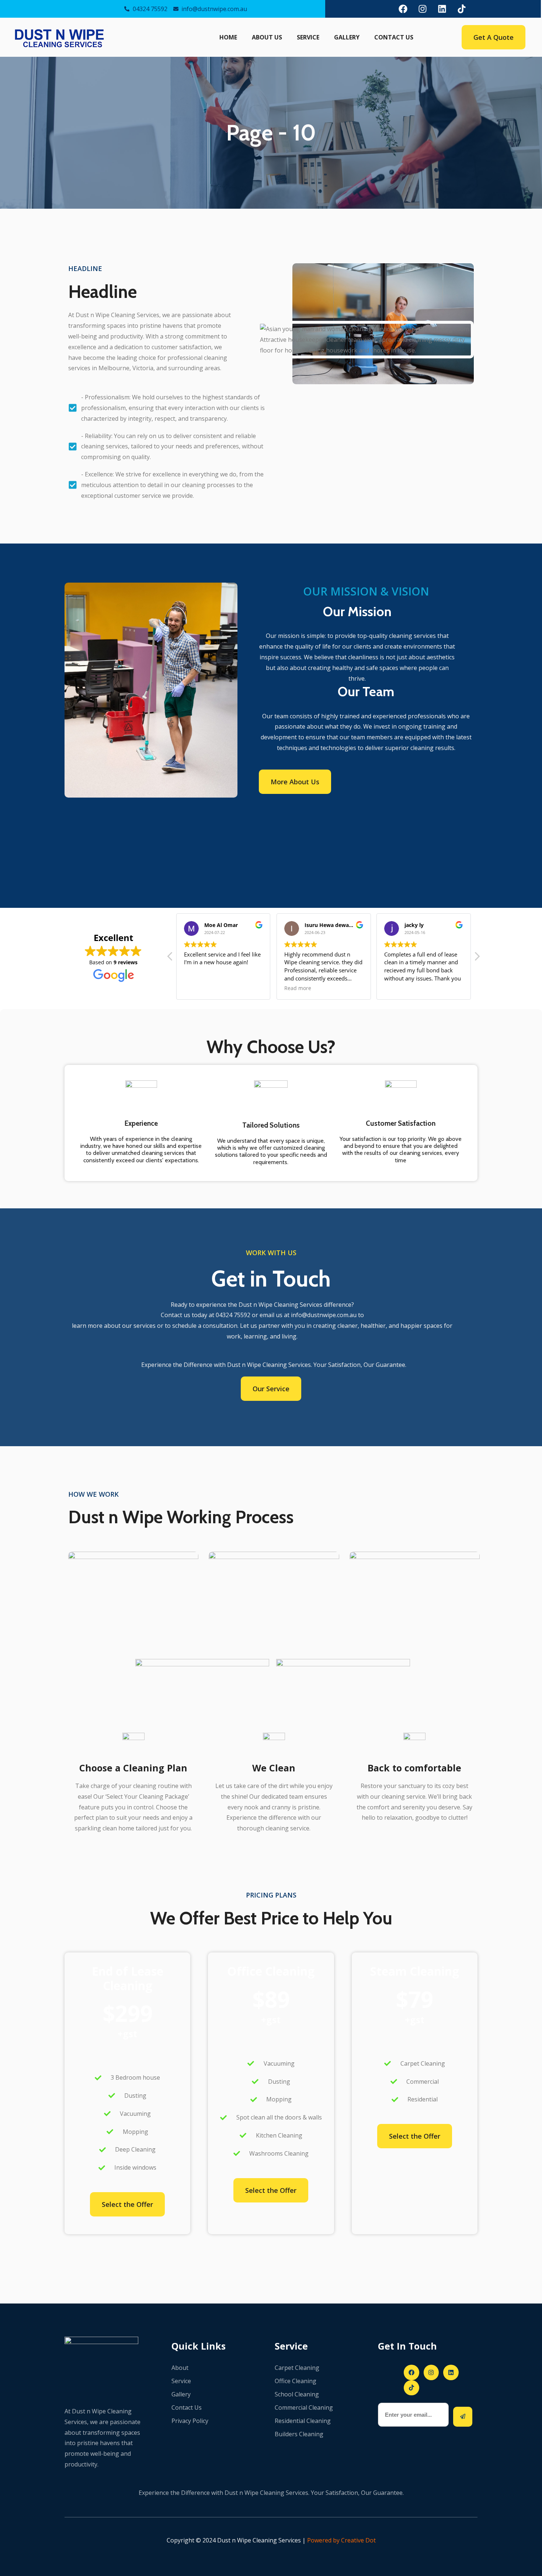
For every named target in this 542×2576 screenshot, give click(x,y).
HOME (228, 37)
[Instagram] (423, 9)
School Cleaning (297, 2394)
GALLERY (347, 37)
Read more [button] (298, 988)
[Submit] (463, 2417)
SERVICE (308, 37)
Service (181, 2381)
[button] (477, 958)
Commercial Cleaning (304, 2407)
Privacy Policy (190, 2421)
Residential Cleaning (303, 2421)
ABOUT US (267, 37)
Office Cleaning (296, 2381)
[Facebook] (403, 9)
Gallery (181, 2394)
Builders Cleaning (299, 2434)
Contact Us (187, 2407)
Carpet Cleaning (297, 2368)
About (180, 2368)
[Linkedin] (442, 9)
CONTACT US (394, 37)
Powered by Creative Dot (341, 2540)
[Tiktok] (462, 9)
